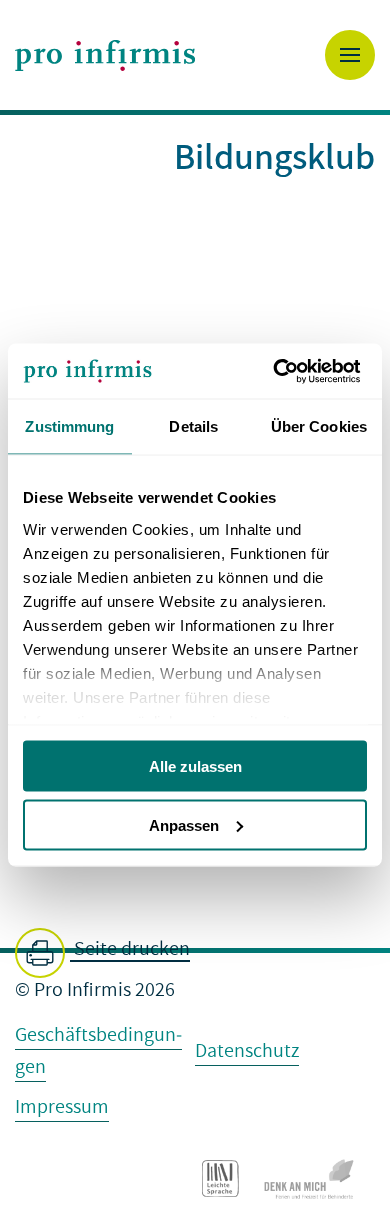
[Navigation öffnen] (350, 55)
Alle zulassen (195, 766)
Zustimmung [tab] (69, 426)
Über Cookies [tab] (319, 426)
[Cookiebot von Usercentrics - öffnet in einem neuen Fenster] (280, 371)
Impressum (62, 1107)
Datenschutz (247, 1051)
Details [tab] (193, 426)
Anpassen (184, 824)
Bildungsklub (274, 155)
